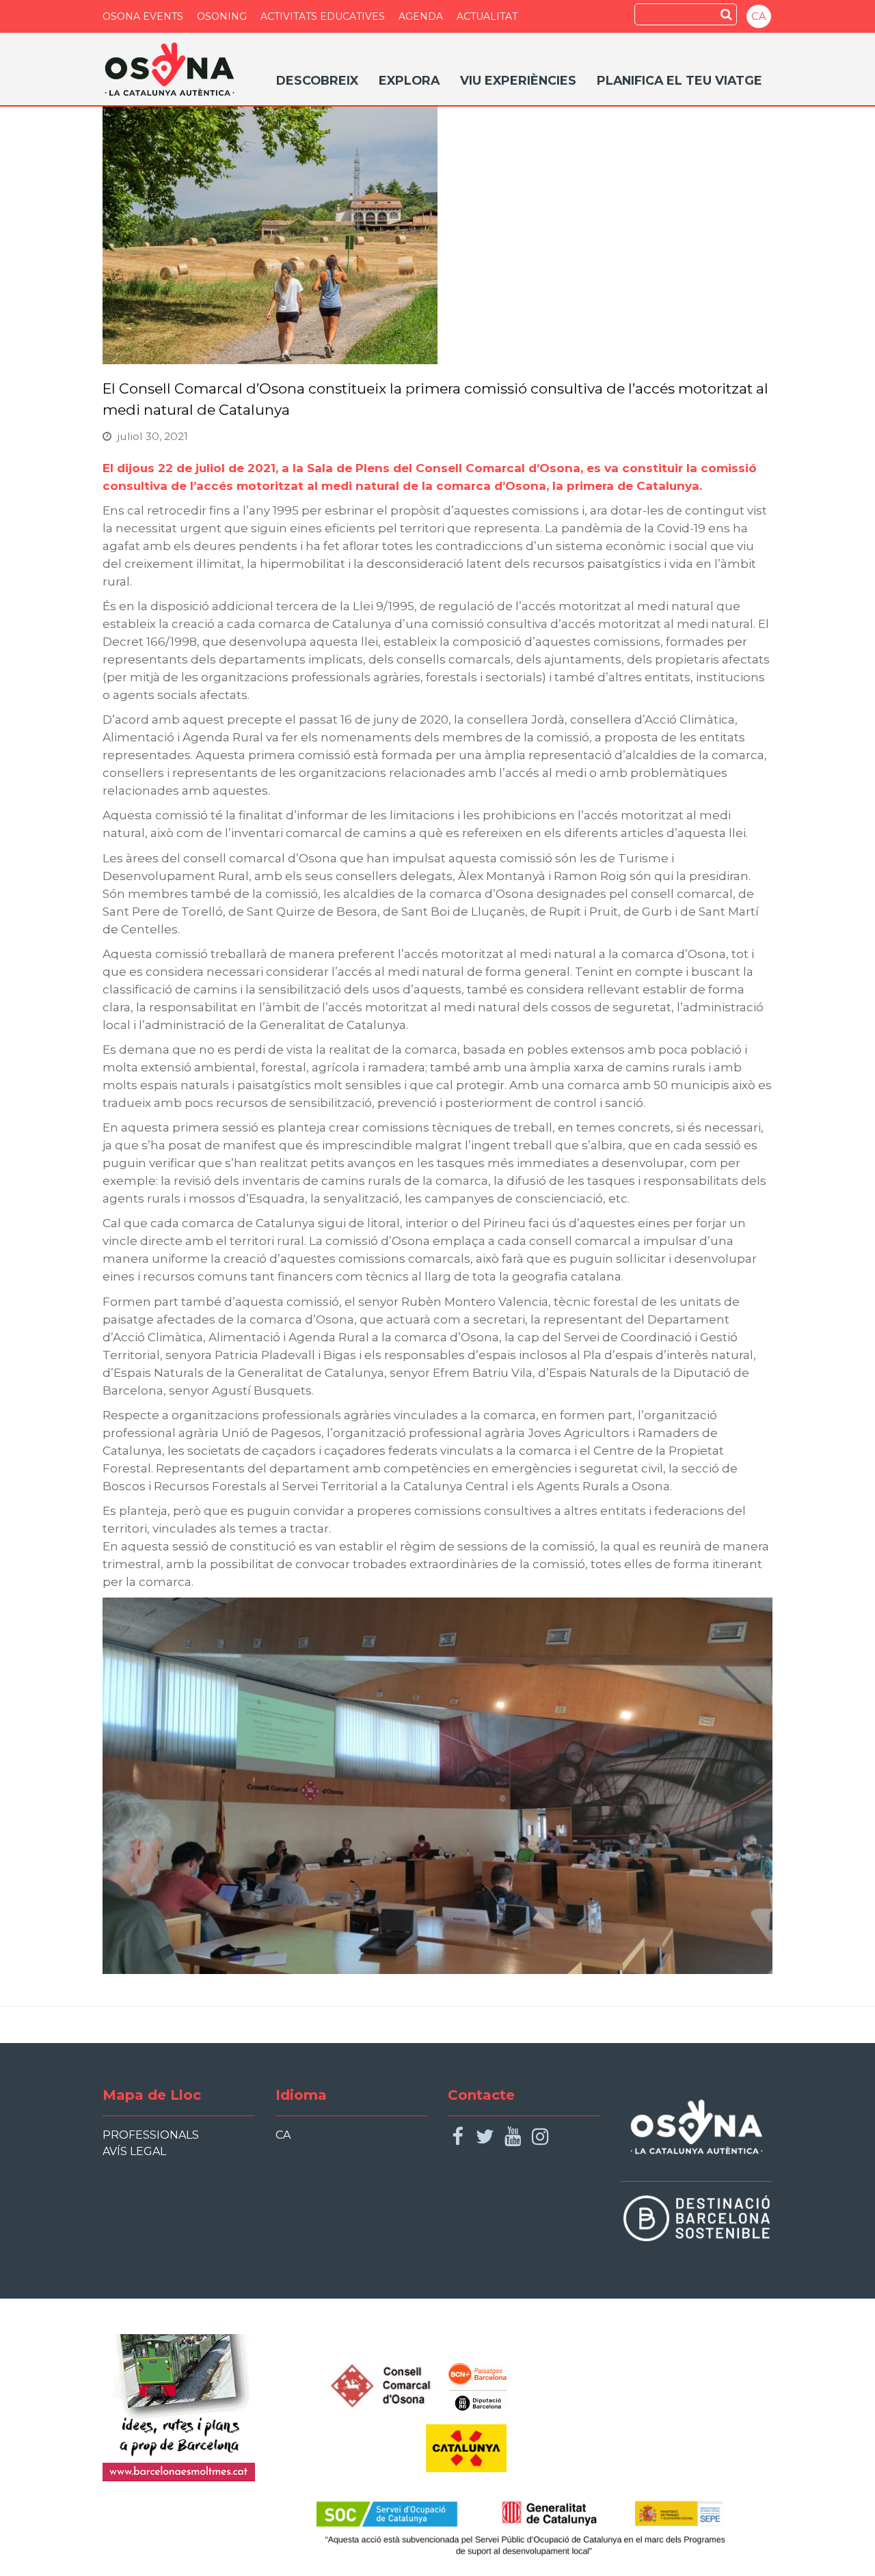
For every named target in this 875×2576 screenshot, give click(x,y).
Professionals (151, 2135)
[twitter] (485, 2137)
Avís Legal (134, 2151)
